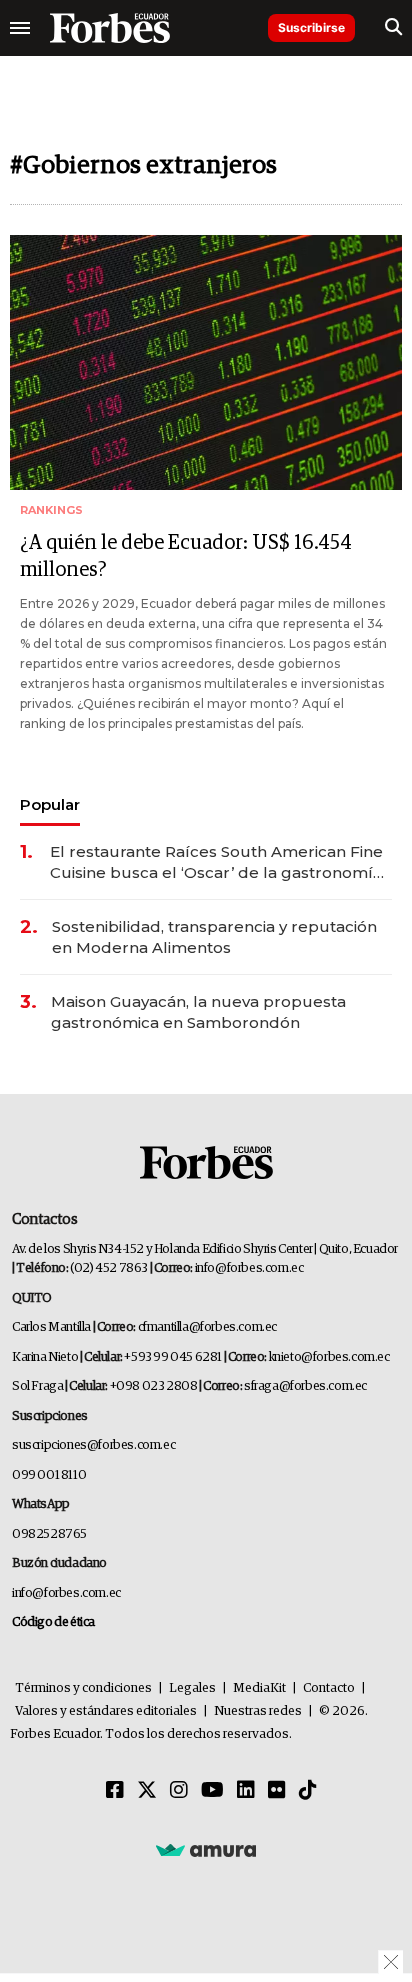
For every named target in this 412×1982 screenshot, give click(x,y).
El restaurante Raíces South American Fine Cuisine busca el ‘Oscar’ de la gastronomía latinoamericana (216, 862)
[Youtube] (212, 1791)
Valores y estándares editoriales (106, 1711)
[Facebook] (115, 1791)
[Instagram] (179, 1791)
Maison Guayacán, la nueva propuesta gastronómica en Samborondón (198, 1012)
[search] (393, 28)
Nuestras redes (258, 1711)
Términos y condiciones (83, 1688)
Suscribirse (311, 27)
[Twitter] (147, 1791)
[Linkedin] (246, 1791)
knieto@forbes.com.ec (329, 1357)
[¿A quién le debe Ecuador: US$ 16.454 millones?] (206, 362)
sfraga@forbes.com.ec (305, 1386)
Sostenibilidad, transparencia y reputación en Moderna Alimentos (214, 937)
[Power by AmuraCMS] (206, 1850)
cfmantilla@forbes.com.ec (207, 1327)
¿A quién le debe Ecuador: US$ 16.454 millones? (186, 556)
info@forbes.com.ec (249, 1268)
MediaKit (259, 1688)
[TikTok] (308, 1791)
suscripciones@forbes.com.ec (93, 1445)
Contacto (329, 1688)
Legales (192, 1688)
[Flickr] (277, 1791)
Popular (50, 804)
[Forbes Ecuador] (110, 28)
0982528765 (49, 1534)
